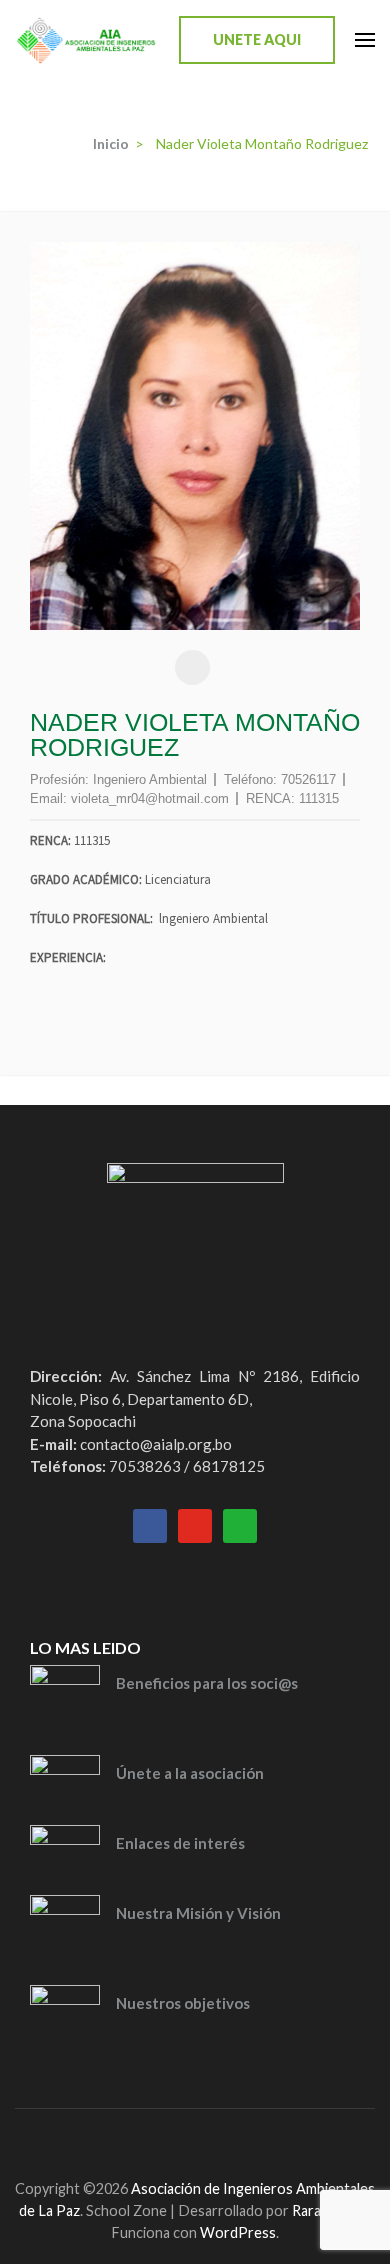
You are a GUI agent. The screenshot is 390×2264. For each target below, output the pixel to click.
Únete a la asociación (190, 1773)
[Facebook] (166, 2139)
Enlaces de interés (180, 1843)
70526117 (308, 779)
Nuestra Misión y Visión (198, 1913)
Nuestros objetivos (183, 2003)
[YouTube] (202, 2139)
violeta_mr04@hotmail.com (150, 798)
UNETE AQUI (257, 39)
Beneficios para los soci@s (207, 1683)
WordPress (238, 2232)
